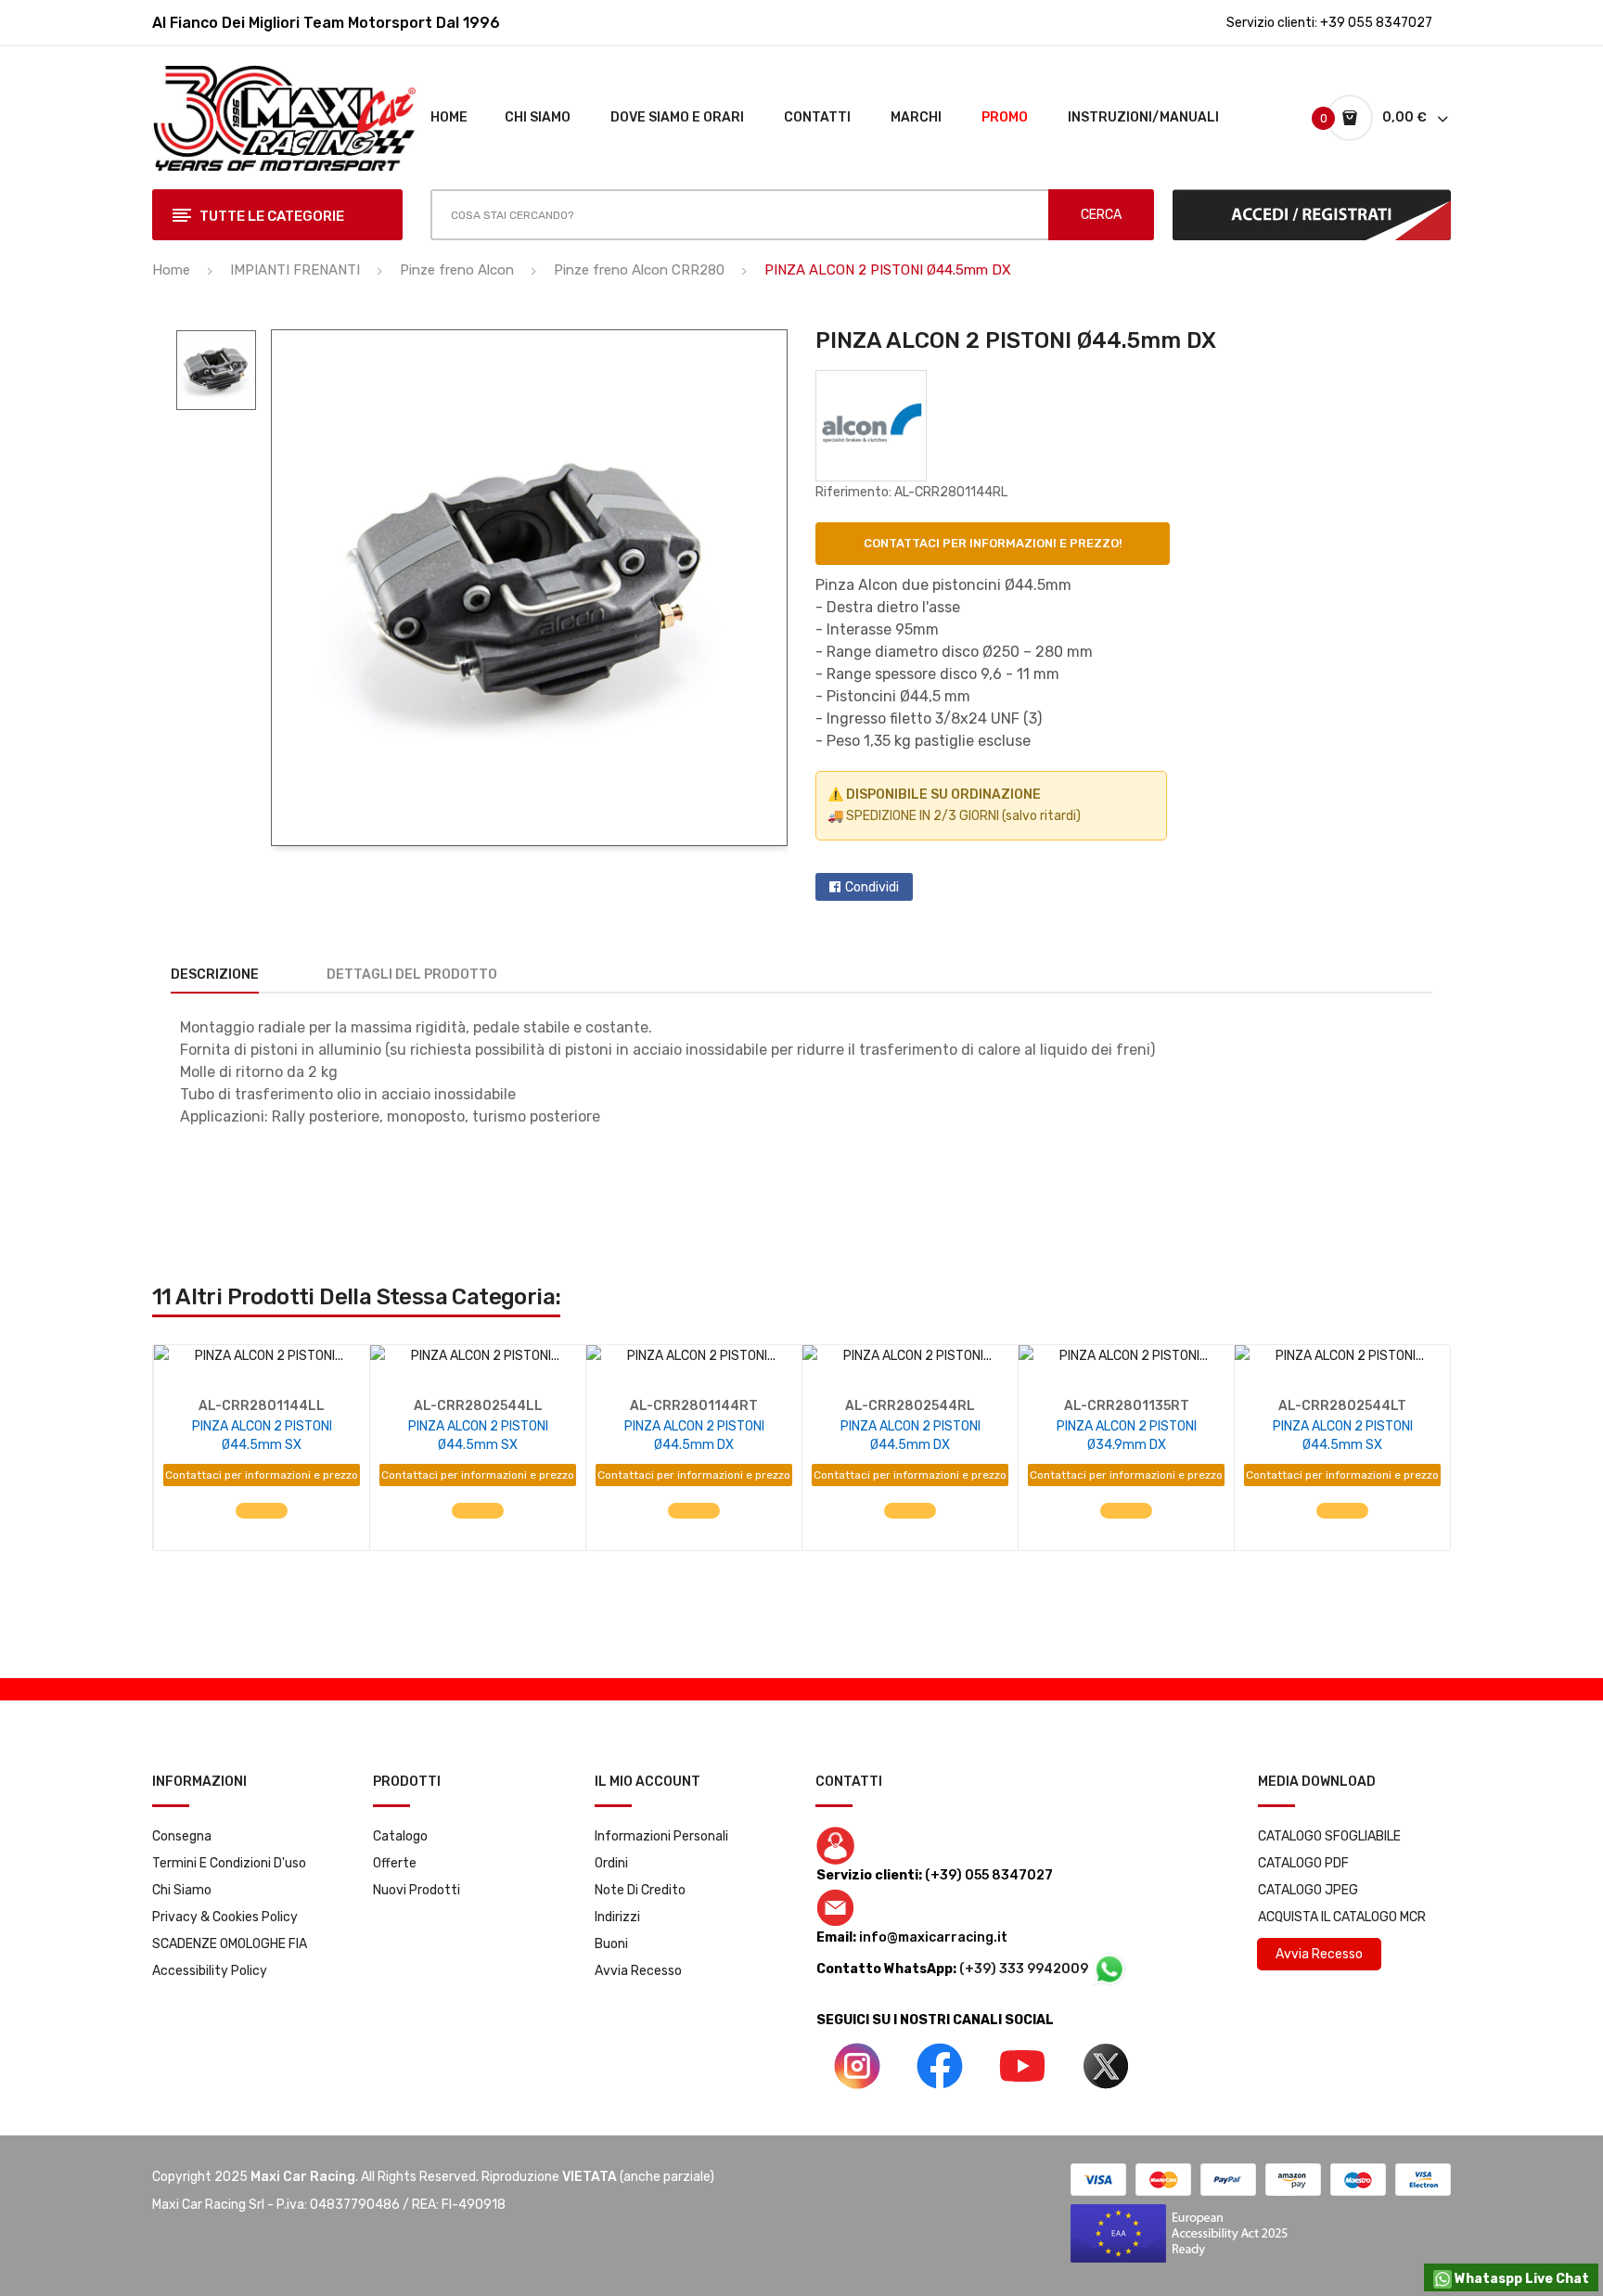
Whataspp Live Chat (1520, 2279)
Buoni (611, 1944)
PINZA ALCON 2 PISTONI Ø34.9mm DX (1127, 1436)
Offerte (395, 1863)
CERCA (1101, 215)
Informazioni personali (661, 1836)
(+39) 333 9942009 (1025, 1969)
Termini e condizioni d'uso (229, 1863)
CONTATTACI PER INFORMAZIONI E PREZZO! (993, 543)
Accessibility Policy (210, 1971)
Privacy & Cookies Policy (225, 1917)
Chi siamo (182, 1890)
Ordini (611, 1863)
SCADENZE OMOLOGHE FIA (230, 1944)
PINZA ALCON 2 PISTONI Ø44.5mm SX (262, 1436)
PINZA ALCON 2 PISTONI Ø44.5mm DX (694, 1436)
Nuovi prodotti (417, 1890)
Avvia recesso (638, 1971)
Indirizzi (617, 1917)
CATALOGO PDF (1303, 1863)
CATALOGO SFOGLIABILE (1329, 1836)
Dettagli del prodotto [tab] (412, 975)
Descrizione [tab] (215, 975)
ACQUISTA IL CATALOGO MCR (1342, 1917)
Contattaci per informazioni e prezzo (262, 1475)
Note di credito (640, 1890)
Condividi (872, 887)
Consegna (182, 1836)
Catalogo (400, 1836)
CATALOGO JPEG (1308, 1890)
